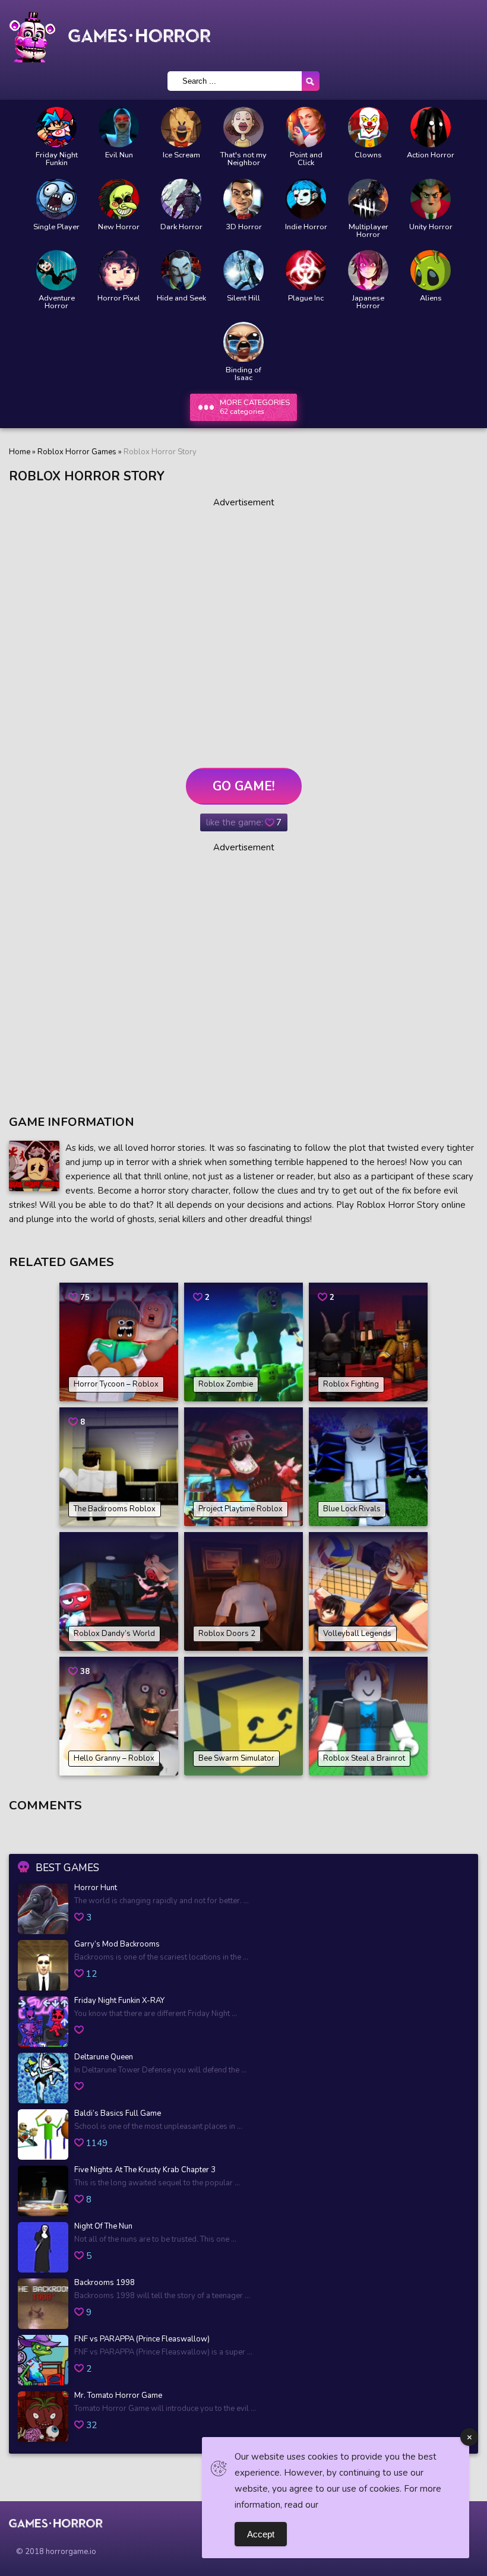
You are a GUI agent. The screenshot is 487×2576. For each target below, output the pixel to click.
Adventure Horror (57, 302)
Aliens (431, 298)
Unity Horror (431, 227)
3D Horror (244, 227)
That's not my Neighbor (243, 159)
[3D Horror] (243, 199)
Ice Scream (181, 155)
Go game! (244, 786)
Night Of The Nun (103, 2227)
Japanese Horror (368, 302)
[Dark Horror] (181, 199)
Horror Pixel (119, 298)
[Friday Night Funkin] (56, 127)
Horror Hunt (96, 1888)
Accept (261, 2534)
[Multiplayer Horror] (368, 199)
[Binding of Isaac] (243, 342)
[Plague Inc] (306, 270)
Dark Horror (181, 227)
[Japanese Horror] (368, 270)
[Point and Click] (306, 127)
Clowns (368, 155)
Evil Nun (119, 155)
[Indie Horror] (306, 199)
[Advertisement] (243, 628)
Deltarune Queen (104, 2058)
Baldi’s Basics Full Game (118, 2114)
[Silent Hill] (243, 270)
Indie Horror (306, 227)
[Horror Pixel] (119, 270)
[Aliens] (431, 270)
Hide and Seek (181, 298)
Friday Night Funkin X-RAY (119, 2001)
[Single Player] (56, 199)
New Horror (119, 227)
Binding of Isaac (243, 374)
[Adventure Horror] (56, 270)
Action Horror (431, 155)
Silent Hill (243, 298)
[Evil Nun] (119, 127)
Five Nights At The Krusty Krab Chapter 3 (145, 2170)
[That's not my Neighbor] (243, 127)
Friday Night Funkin (57, 159)
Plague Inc (306, 298)
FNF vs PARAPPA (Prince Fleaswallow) (142, 2340)
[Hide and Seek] (181, 270)
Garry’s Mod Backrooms (117, 1945)
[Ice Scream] (181, 127)
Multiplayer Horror (369, 231)
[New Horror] (119, 199)
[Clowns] (368, 127)
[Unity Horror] (431, 199)
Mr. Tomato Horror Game (118, 2396)
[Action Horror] (431, 127)
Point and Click (306, 159)
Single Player (56, 227)
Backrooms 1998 (105, 2283)
